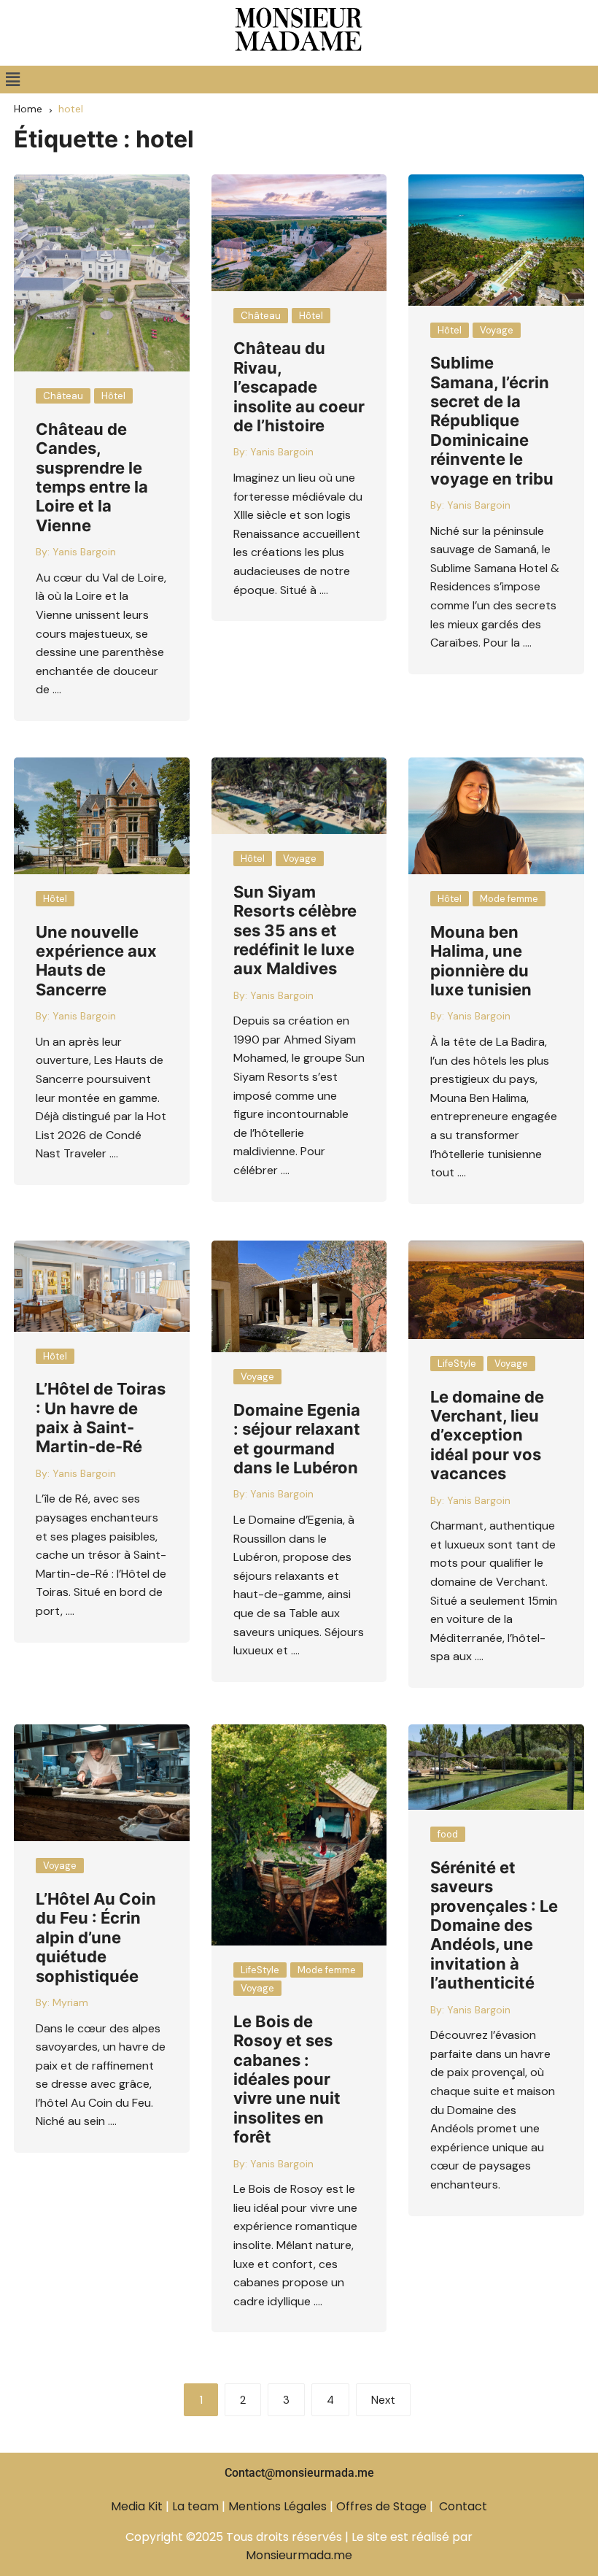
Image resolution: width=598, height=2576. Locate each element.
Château (63, 396)
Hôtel (113, 396)
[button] (12, 80)
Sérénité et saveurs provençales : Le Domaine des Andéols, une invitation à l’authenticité (494, 1925)
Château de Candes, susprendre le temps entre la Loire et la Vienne (92, 477)
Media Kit (137, 2506)
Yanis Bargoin (84, 552)
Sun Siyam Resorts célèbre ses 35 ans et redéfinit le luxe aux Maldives (295, 930)
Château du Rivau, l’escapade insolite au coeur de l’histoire (299, 387)
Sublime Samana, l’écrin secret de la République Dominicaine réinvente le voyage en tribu (492, 420)
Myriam (70, 2002)
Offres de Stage (381, 2506)
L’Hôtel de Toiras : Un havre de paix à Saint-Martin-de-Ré (101, 1418)
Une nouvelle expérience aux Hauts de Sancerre (96, 961)
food (448, 1834)
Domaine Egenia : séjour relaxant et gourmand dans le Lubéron (297, 1439)
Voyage (497, 330)
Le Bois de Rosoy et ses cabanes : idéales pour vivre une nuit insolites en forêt (287, 2079)
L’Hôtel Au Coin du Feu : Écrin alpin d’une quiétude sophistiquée (96, 1937)
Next (383, 2400)
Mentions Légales (277, 2506)
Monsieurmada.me (299, 2555)
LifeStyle (457, 1364)
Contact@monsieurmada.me (299, 2473)
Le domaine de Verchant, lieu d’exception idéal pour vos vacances (487, 1435)
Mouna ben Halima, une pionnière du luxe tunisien (481, 961)
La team (195, 2506)
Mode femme (509, 899)
